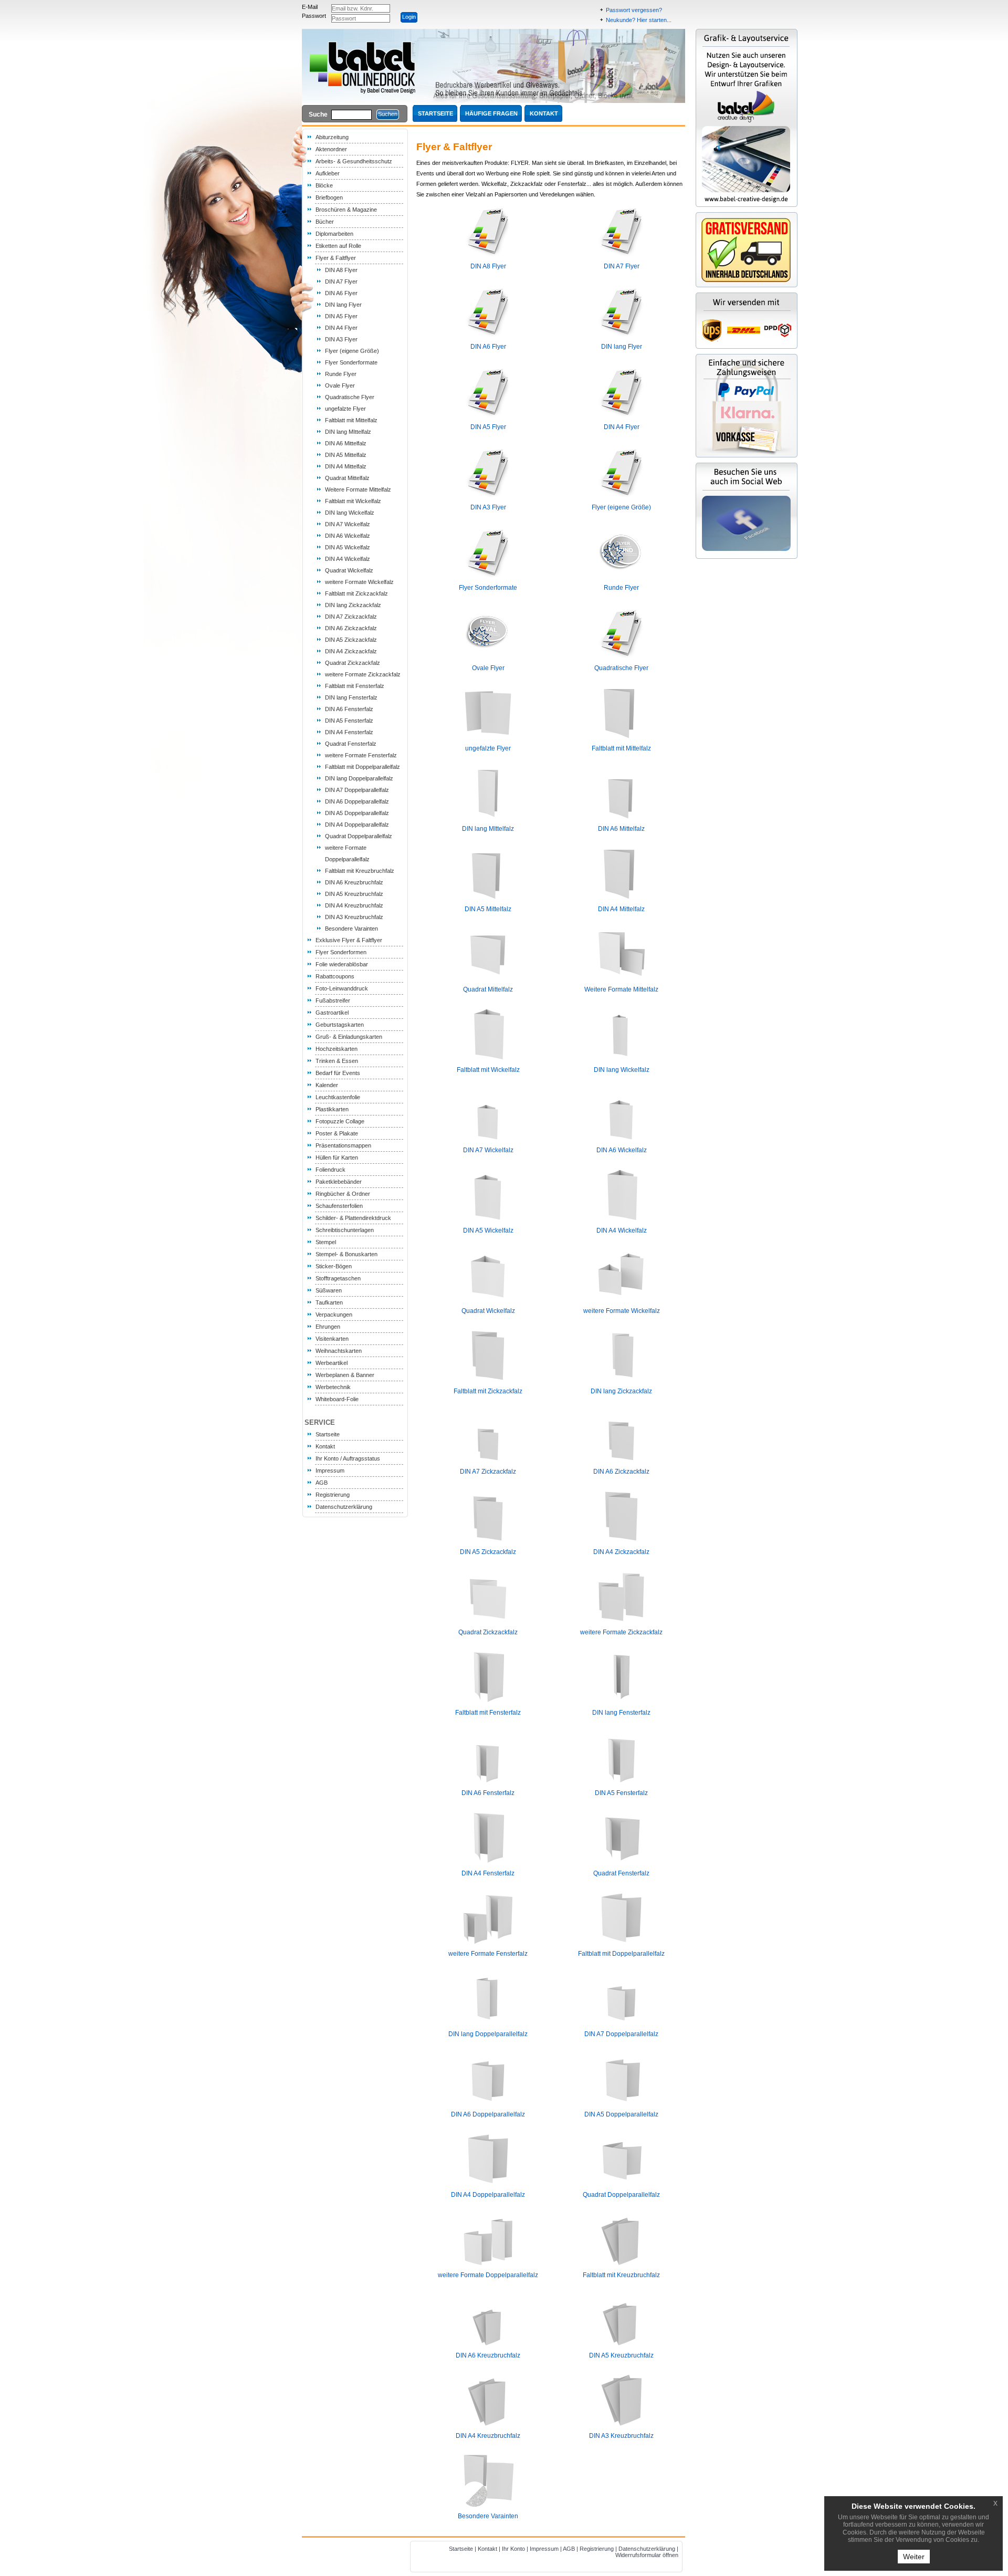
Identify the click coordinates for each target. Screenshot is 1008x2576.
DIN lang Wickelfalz (350, 513)
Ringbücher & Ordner (343, 1194)
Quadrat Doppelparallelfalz (359, 836)
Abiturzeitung (332, 137)
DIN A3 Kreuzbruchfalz (354, 917)
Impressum (330, 1470)
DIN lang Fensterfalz (351, 697)
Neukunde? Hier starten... (639, 20)
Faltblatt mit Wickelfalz (353, 501)
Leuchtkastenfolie (338, 1097)
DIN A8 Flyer (341, 270)
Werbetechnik (333, 1387)
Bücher (325, 222)
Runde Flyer (341, 374)
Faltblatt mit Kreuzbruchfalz (360, 871)
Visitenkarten (332, 1339)
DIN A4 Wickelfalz (348, 559)
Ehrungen (328, 1327)
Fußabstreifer (333, 1000)
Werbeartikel (332, 1363)
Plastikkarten (332, 1109)
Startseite (328, 1434)
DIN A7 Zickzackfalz (351, 617)
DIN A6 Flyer (341, 293)
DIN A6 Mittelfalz (346, 443)
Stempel (326, 1242)
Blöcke (324, 185)
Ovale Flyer (340, 385)
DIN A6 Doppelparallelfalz (357, 801)
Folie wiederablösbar (342, 964)
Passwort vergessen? (634, 10)
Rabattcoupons (335, 976)
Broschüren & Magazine (346, 210)
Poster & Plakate (337, 1133)
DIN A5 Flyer (341, 316)
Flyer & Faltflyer (336, 258)
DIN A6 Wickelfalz (348, 536)
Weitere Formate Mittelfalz (358, 489)
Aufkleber (328, 173)
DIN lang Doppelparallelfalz (359, 778)
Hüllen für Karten (337, 1157)
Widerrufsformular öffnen (647, 2555)
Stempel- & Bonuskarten (346, 1254)
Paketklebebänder (339, 1182)
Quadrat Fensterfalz (351, 744)
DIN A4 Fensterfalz (349, 732)
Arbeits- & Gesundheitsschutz (354, 161)
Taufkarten (329, 1302)
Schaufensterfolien (339, 1206)
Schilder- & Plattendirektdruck (353, 1218)
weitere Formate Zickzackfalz (363, 674)
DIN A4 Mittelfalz (346, 466)
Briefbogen (329, 197)
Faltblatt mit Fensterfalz (355, 686)
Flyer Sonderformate (351, 362)
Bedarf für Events (338, 1073)
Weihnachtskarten (339, 1351)
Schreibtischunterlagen (345, 1230)
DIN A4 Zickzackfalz (351, 651)
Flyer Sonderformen (341, 952)
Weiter (914, 2557)
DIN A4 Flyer (341, 328)
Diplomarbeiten (334, 234)
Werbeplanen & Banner (345, 1375)
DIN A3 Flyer (341, 339)
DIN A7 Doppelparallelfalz (357, 790)
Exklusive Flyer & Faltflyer (349, 940)
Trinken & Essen (337, 1061)
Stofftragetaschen (338, 1278)
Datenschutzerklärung (344, 1507)
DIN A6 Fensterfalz (349, 709)
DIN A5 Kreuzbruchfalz (354, 894)
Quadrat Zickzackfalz (353, 663)
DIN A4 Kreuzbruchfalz (354, 905)
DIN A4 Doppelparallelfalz (357, 825)
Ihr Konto (513, 2549)
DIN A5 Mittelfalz (346, 455)
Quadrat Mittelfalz (347, 478)
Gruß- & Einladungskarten (349, 1037)
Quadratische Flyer (350, 397)
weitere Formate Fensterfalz (361, 755)
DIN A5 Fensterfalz (349, 721)
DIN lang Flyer (343, 305)
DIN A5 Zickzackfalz (351, 640)
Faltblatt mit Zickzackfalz (356, 593)
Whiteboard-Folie (337, 1399)
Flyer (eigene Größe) (352, 351)
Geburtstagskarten (340, 1025)
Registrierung (333, 1495)
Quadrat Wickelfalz (349, 570)
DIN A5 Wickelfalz (348, 547)
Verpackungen (334, 1315)
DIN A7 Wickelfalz (348, 524)
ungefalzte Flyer (345, 409)
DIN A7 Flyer (341, 281)
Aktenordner (331, 149)
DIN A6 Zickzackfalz (351, 628)
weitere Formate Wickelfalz (359, 582)
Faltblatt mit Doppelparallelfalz (363, 767)
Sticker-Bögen (334, 1266)
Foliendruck (330, 1170)
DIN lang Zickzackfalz (353, 605)
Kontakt (325, 1446)
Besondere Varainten (351, 929)
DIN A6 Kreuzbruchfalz (354, 882)
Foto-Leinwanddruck (342, 988)
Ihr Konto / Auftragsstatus (348, 1458)
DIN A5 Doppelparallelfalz (357, 813)
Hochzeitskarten (337, 1049)
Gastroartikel (332, 1013)
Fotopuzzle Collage (340, 1121)
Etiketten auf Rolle (338, 246)
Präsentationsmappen (343, 1145)
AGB (322, 1483)
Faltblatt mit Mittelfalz (351, 420)
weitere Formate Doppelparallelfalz (488, 2275)
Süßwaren (329, 1290)
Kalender (327, 1085)
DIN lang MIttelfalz (348, 432)
